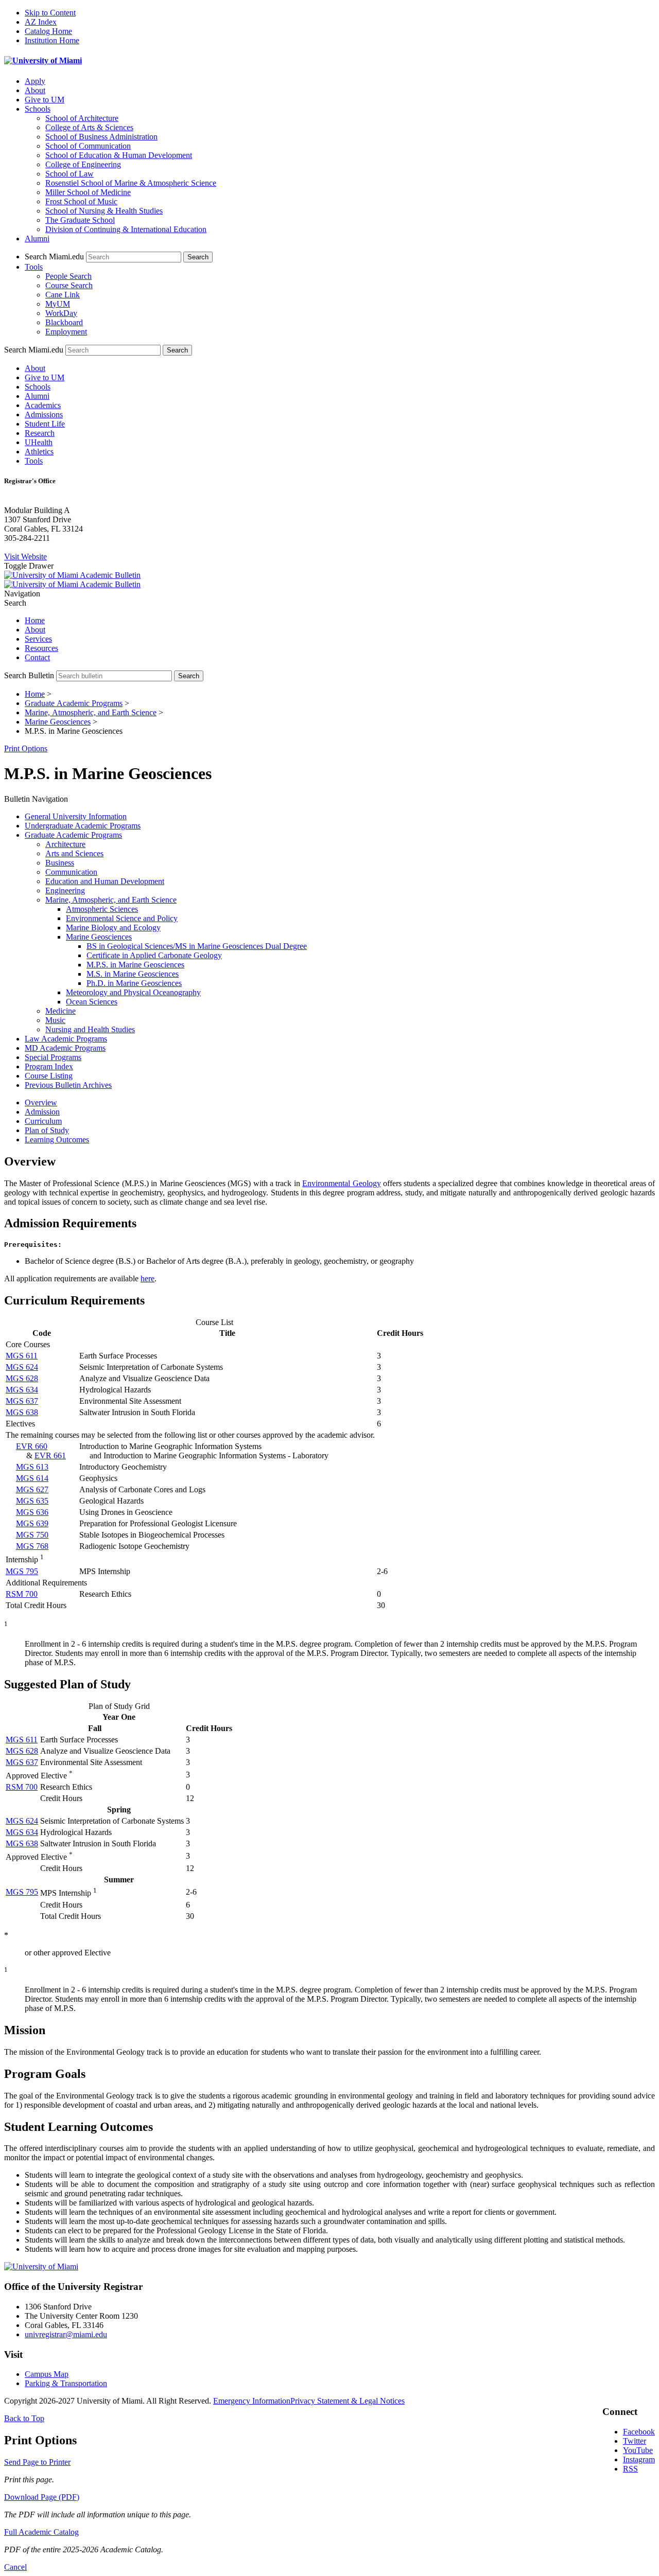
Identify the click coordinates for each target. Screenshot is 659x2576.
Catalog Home (48, 31)
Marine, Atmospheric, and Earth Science (91, 712)
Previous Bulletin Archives (68, 1085)
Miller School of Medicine (88, 192)
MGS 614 (32, 1478)
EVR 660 (32, 1446)
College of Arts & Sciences (89, 127)
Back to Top (24, 2418)
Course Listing (49, 1076)
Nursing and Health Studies (90, 1029)
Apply (35, 81)
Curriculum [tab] (43, 1121)
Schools (38, 109)
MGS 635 (32, 1501)
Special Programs (53, 1057)
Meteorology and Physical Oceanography (133, 992)
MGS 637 (22, 1401)
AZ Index (41, 22)
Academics (43, 405)
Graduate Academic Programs (74, 703)
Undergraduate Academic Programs (83, 826)
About (35, 90)
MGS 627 (32, 1489)
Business (60, 863)
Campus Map (47, 2374)
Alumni (37, 239)
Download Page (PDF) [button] (42, 2497)
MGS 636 (32, 1512)
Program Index (49, 1066)
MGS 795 (22, 1571)
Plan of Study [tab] (47, 1130)
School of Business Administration (101, 137)
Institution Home (52, 40)
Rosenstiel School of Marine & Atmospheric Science (131, 183)
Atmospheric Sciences (102, 909)
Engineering (65, 890)
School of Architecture (82, 118)
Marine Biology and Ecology (113, 928)
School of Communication (88, 146)
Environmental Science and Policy (122, 918)
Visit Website (25, 557)
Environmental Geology (341, 1183)
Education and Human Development (105, 881)
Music (55, 1020)
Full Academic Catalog (41, 2532)
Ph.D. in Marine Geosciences (134, 983)
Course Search (69, 285)
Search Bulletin (29, 675)
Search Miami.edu (54, 257)
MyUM (58, 304)
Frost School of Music (81, 201)
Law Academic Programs (66, 1039)
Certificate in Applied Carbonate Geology (154, 955)
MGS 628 (22, 1378)
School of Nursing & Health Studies (104, 211)
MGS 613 (32, 1467)
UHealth (39, 442)
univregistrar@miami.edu (66, 2334)
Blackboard (64, 322)
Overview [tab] (41, 1102)
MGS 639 (32, 1523)
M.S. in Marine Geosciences (133, 974)
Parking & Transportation (66, 2383)
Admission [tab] (42, 1112)
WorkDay (61, 313)
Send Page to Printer (37, 2462)
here (148, 1278)
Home (35, 620)
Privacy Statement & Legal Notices (348, 2401)
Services (38, 639)
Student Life (45, 424)
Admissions (44, 414)
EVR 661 (50, 1455)
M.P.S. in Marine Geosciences (135, 965)
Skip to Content (50, 13)
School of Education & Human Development (119, 155)
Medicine (60, 1011)
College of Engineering (83, 164)
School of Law (70, 174)
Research (40, 433)
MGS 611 (22, 1356)
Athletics (39, 452)
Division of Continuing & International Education (126, 229)
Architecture (65, 844)
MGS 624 (22, 1367)
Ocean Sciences (92, 1002)
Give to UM (45, 100)
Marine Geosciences (58, 722)
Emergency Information (252, 2401)
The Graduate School (80, 220)
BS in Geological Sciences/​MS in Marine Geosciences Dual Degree (197, 946)
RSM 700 (22, 1594)
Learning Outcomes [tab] (57, 1140)
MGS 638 (22, 1412)
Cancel (15, 2567)
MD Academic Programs (65, 1048)
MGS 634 (22, 1390)
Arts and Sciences (74, 853)
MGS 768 (32, 1546)
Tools (34, 267)
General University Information (76, 816)
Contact (37, 657)
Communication (71, 872)
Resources (41, 648)
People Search (68, 276)
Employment (66, 332)
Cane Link (63, 295)
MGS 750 (32, 1535)
